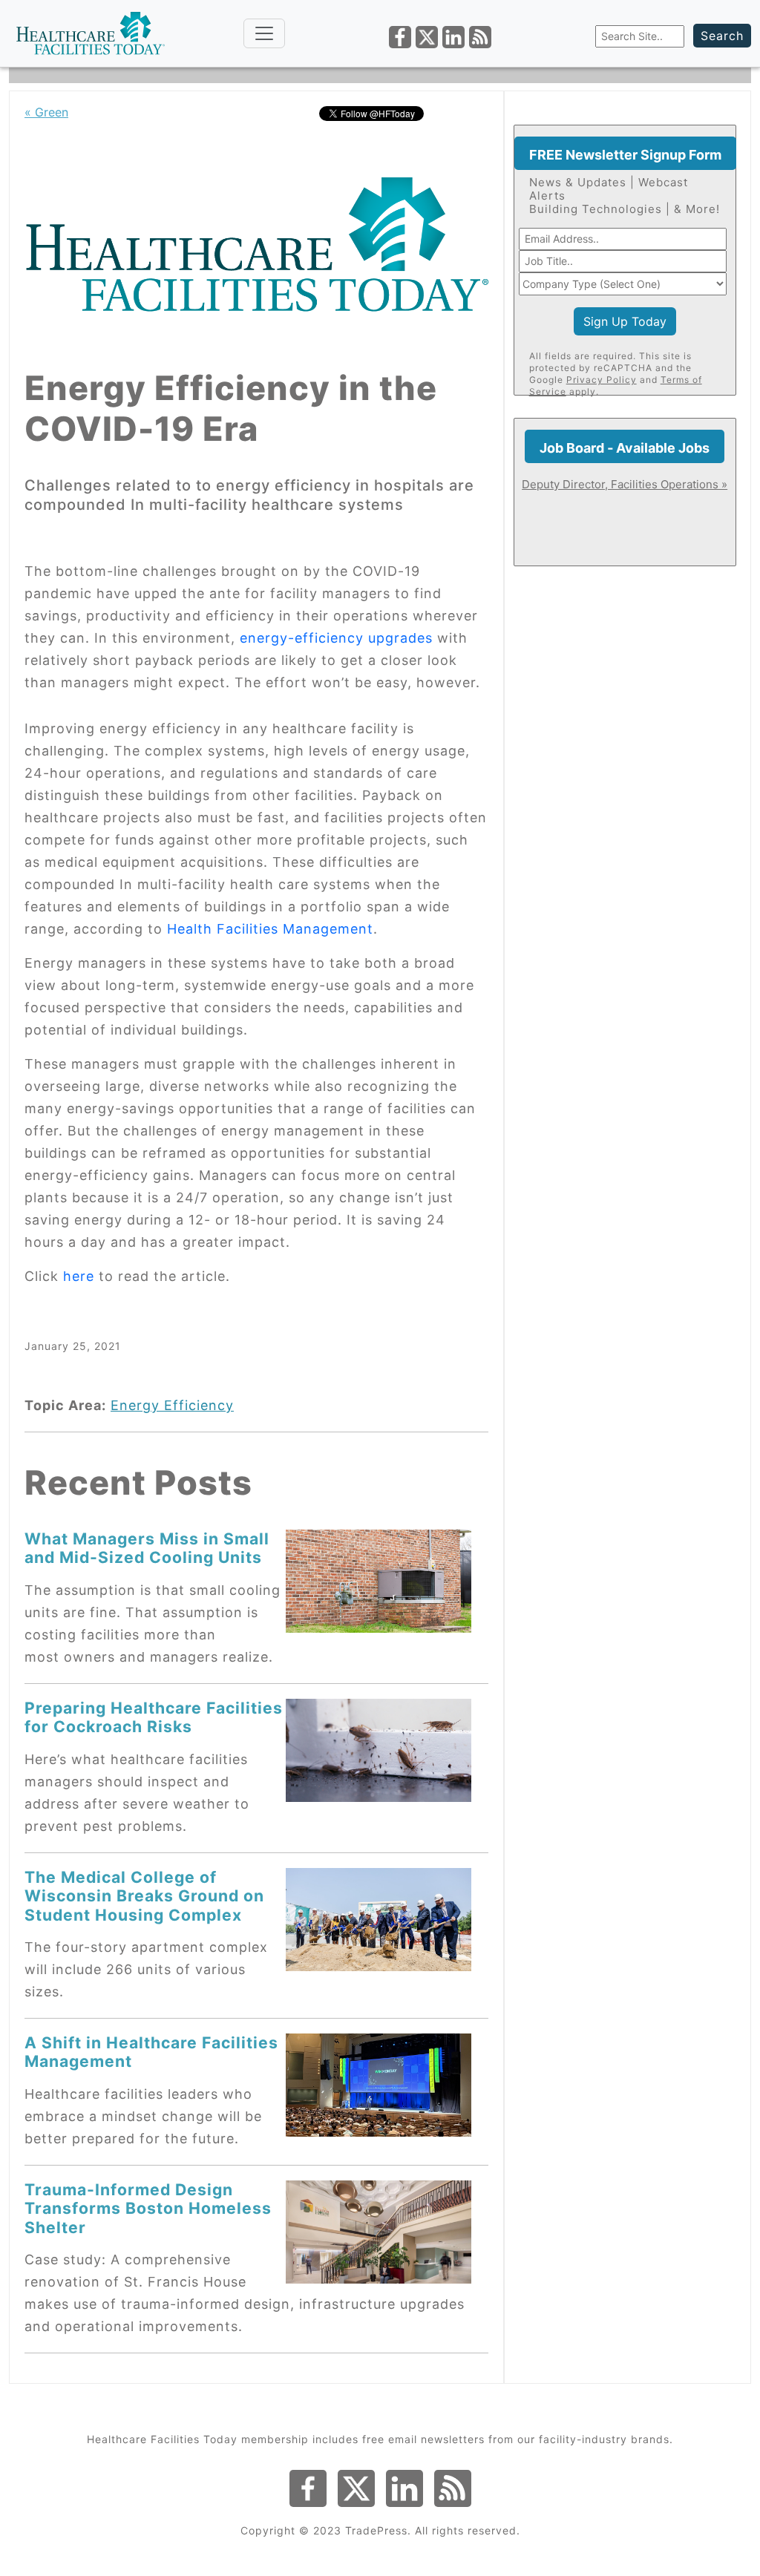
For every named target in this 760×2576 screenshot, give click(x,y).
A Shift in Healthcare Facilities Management (151, 2052)
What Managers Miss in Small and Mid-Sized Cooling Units (147, 1548)
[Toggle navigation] (264, 33)
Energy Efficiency (172, 1405)
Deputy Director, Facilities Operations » (625, 484)
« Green (46, 112)
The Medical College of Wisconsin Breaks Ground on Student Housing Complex (144, 1896)
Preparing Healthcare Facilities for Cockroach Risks (154, 1717)
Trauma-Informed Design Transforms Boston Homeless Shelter (148, 2208)
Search (722, 36)
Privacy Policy (602, 380)
